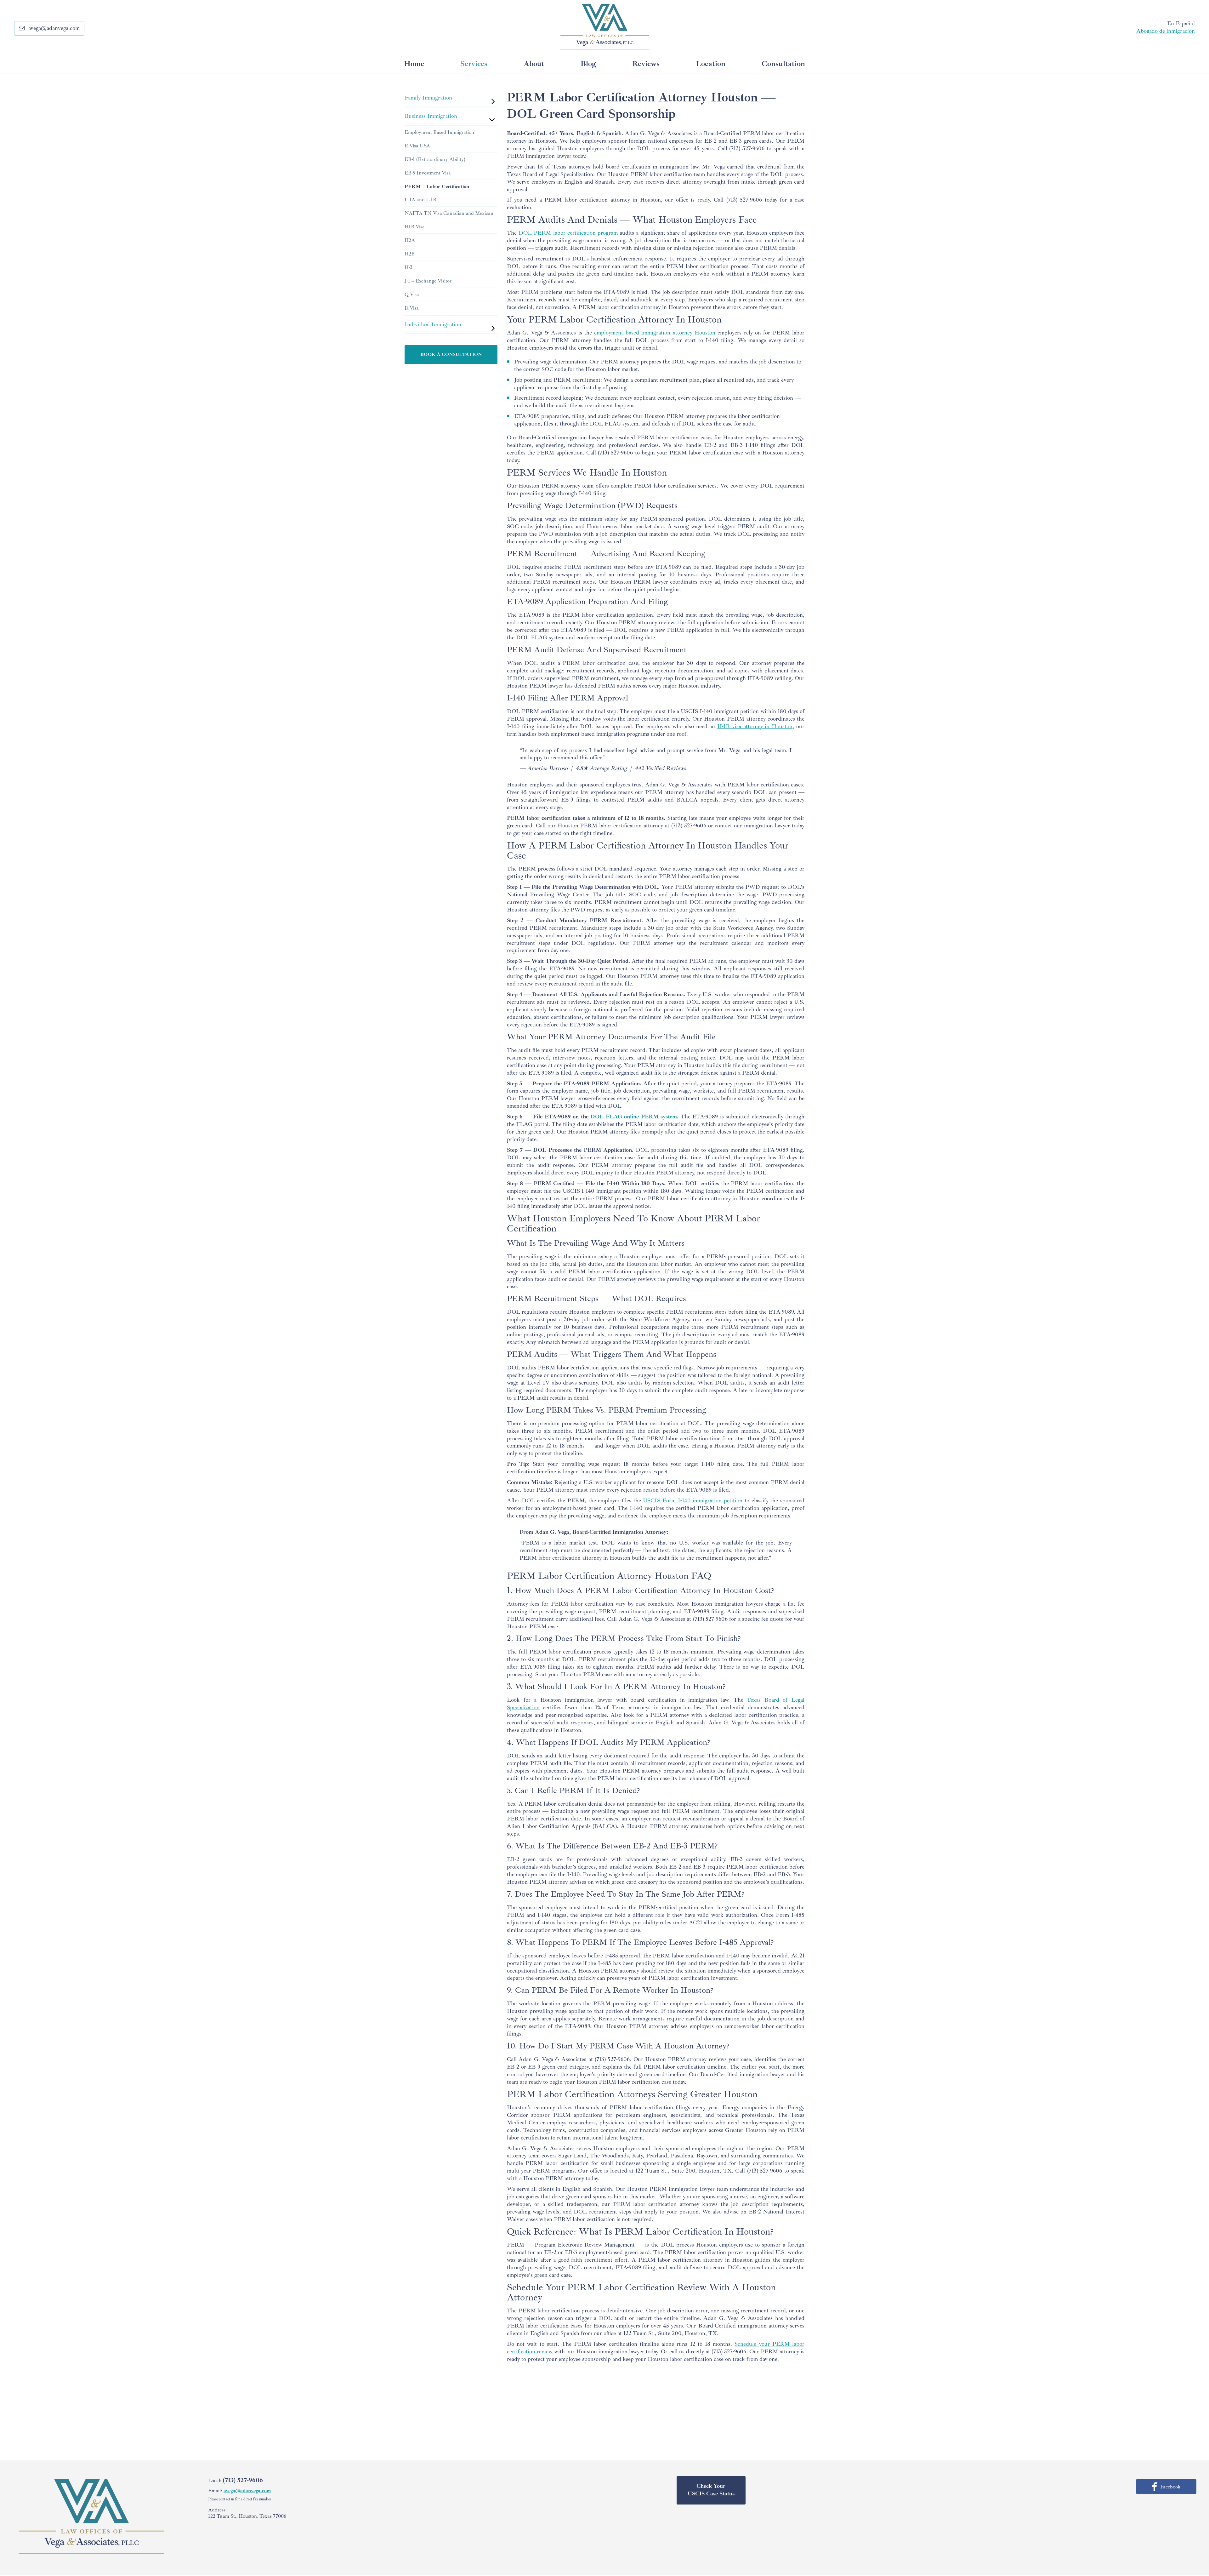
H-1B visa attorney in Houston (755, 726)
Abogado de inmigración (1166, 31)
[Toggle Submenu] (486, 98)
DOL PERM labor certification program (568, 233)
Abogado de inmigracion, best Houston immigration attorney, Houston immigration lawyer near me (605, 27)
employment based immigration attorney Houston (655, 333)
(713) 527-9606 (747, 148)
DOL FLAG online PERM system (634, 1117)
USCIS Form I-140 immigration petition (693, 1500)
